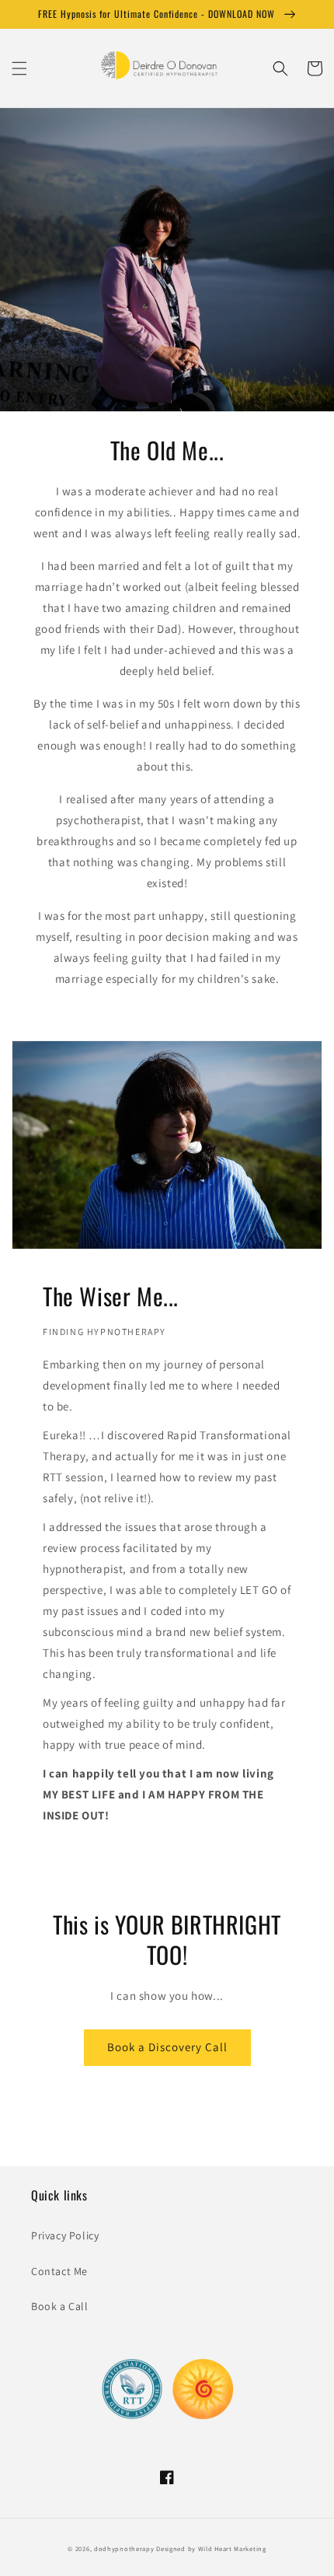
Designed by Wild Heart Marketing (211, 2548)
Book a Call (60, 2306)
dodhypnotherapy (124, 2548)
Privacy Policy (65, 2235)
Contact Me (59, 2271)
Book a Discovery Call (167, 2047)
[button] (19, 68)
